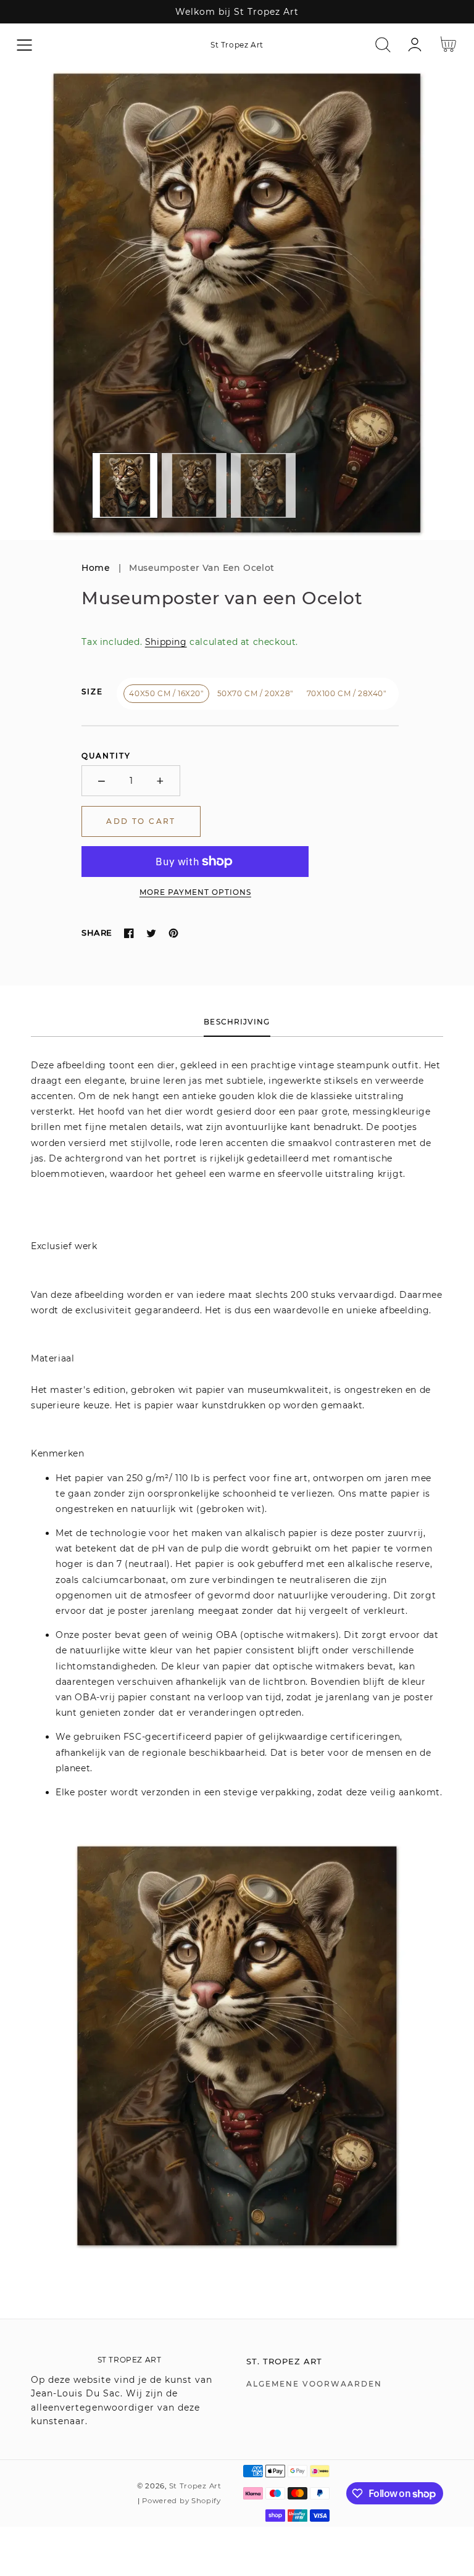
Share (97, 933)
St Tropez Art (195, 2486)
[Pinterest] (173, 933)
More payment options (195, 892)
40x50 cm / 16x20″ (166, 693)
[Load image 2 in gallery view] (194, 485)
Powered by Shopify (181, 2501)
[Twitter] (151, 933)
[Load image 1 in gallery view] (125, 485)
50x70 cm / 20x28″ (255, 693)
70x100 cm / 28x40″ (347, 693)
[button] (24, 45)
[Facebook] (129, 933)
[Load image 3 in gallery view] (263, 485)
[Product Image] (237, 303)
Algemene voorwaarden (314, 2384)
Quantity (106, 756)
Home (96, 568)
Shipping (166, 642)
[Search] (383, 45)
